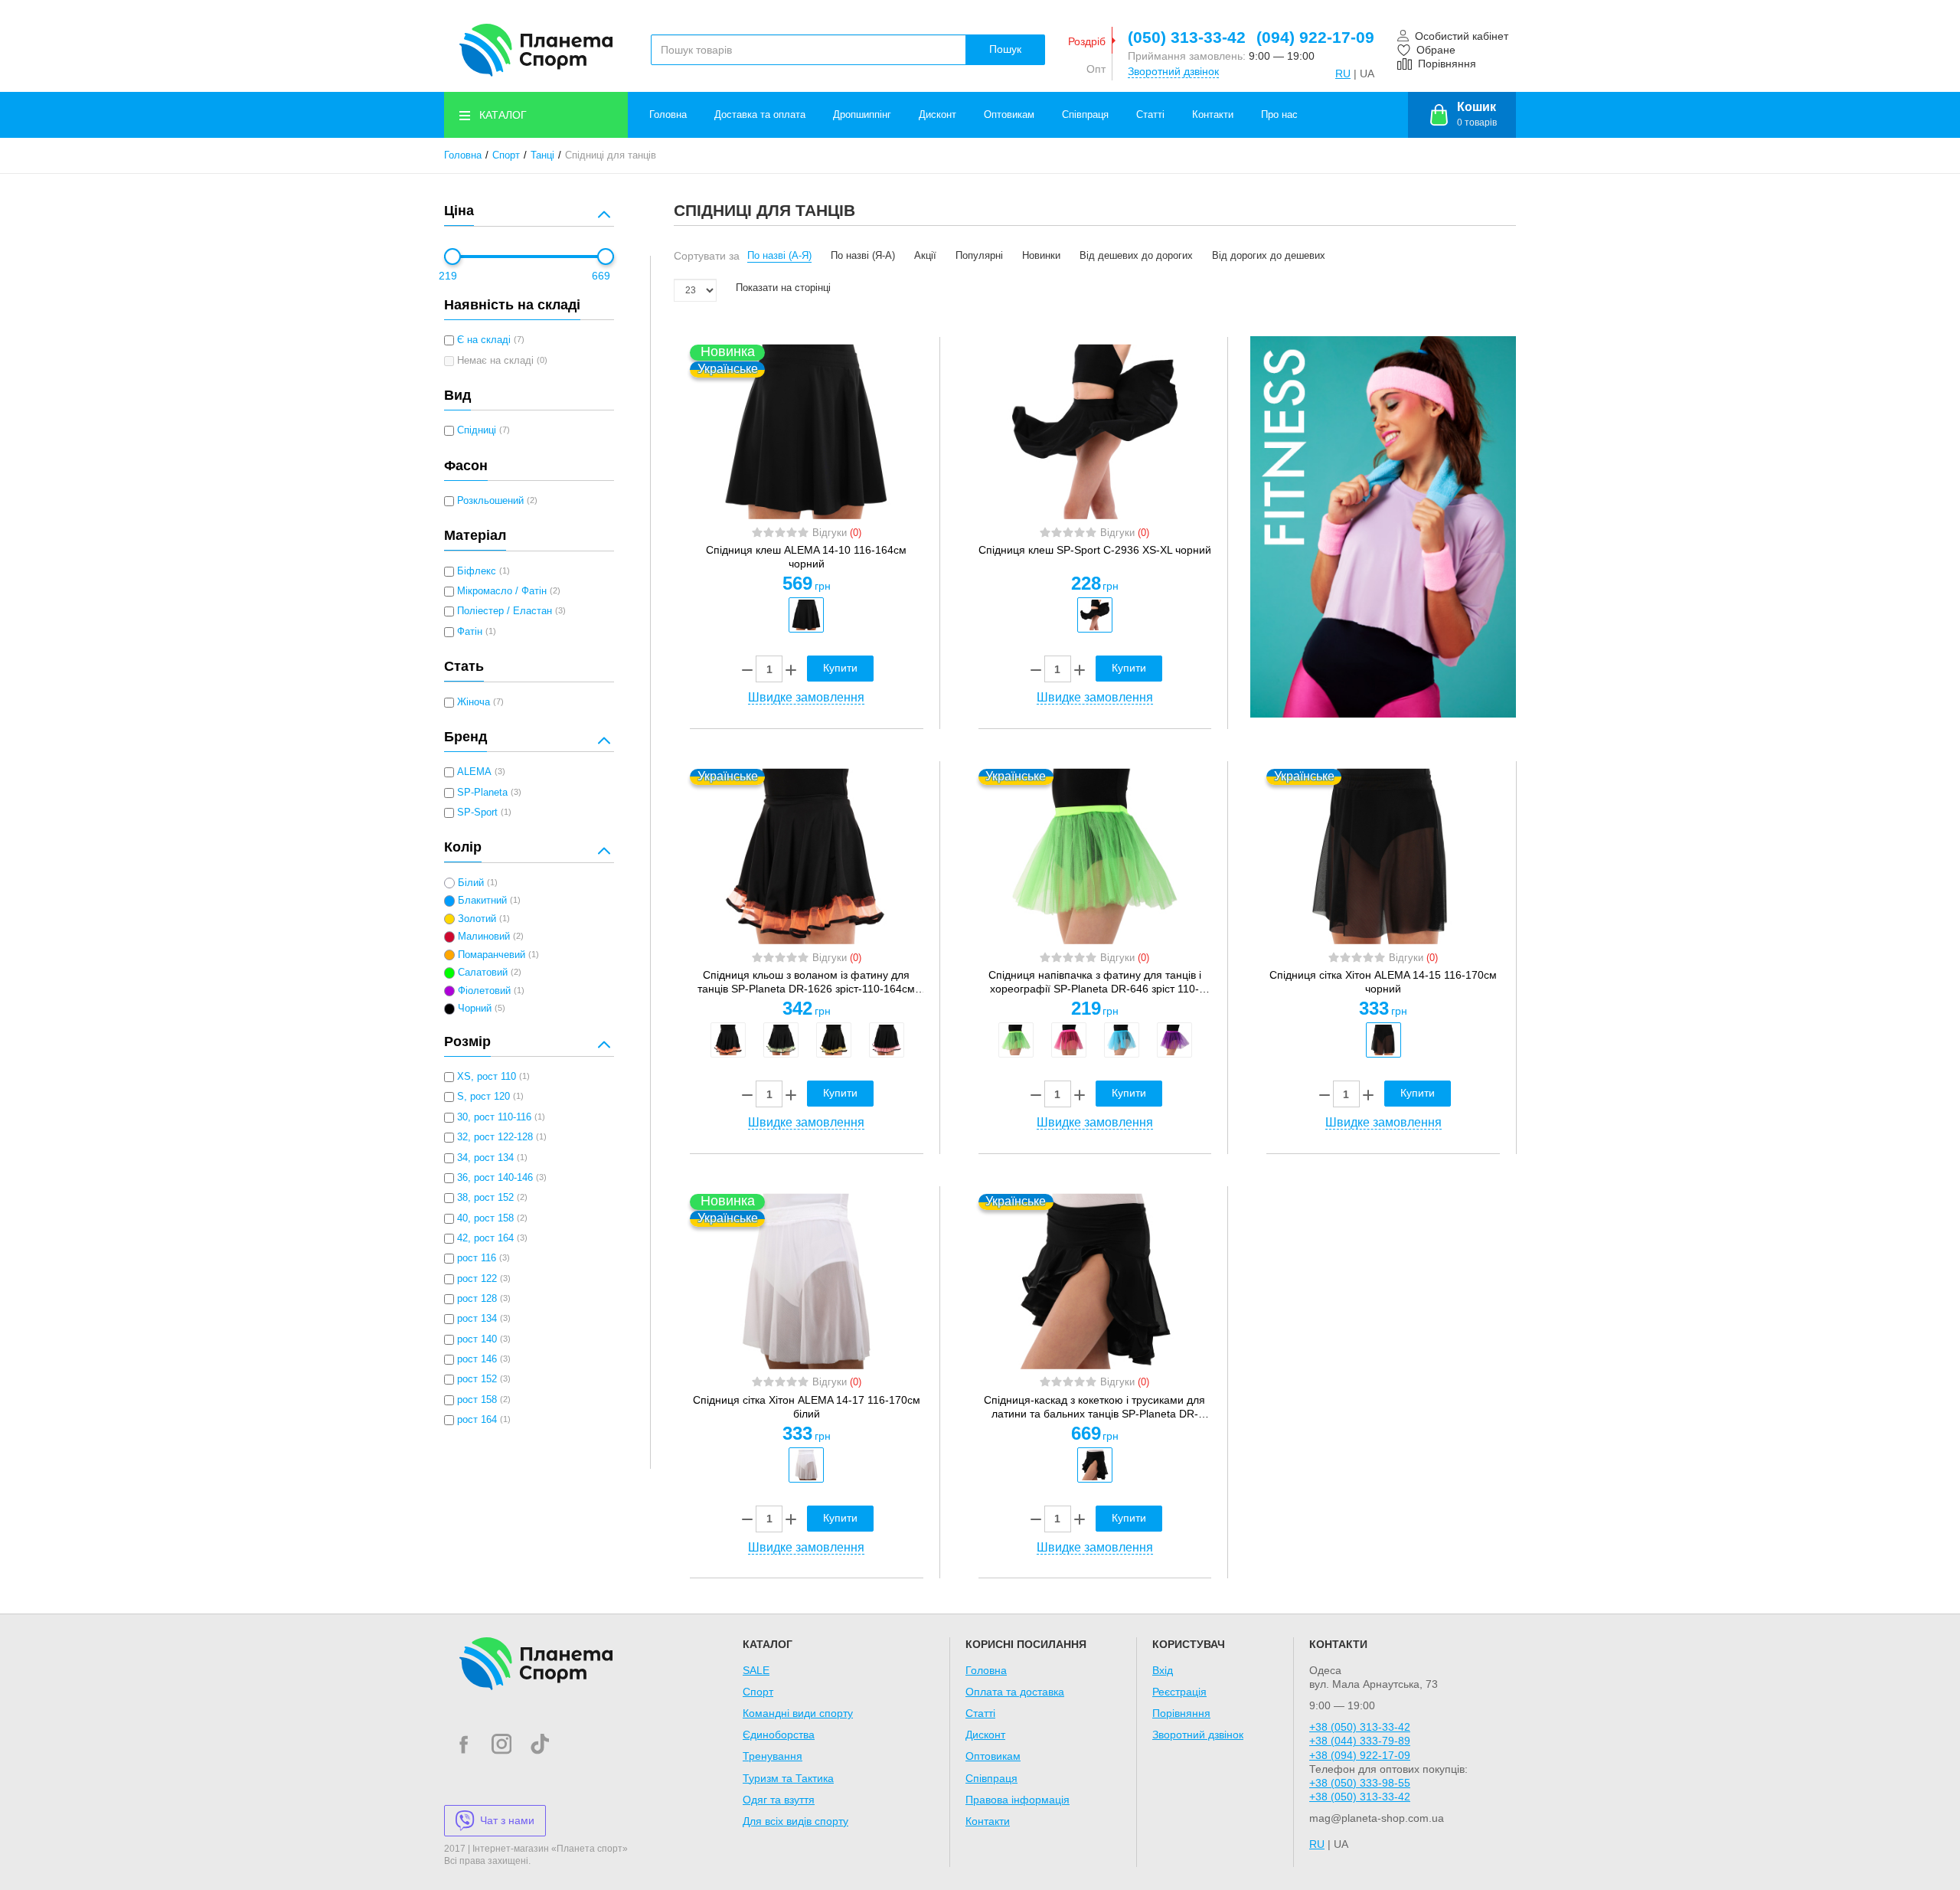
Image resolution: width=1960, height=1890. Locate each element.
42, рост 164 (485, 1238)
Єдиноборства (779, 1735)
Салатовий (483, 973)
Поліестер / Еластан (505, 611)
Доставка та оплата (760, 115)
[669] (606, 257)
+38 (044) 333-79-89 (1360, 1741)
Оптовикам (1009, 115)
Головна (668, 115)
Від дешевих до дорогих (1136, 256)
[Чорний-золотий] (834, 1040)
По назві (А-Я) (779, 256)
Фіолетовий (484, 991)
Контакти (1213, 115)
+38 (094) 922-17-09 (1360, 1755)
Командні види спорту (798, 1713)
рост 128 (477, 1299)
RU (1343, 74)
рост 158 (477, 1400)
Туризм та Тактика (788, 1778)
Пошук (1005, 49)
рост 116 (477, 1258)
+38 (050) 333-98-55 (1360, 1783)
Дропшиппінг (862, 115)
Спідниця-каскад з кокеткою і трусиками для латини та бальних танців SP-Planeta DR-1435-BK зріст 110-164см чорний (1094, 1407)
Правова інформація (1018, 1800)
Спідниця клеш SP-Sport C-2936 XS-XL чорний (1095, 550)
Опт (1096, 69)
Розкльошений (490, 501)
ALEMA (474, 772)
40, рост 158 (485, 1218)
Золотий (477, 919)
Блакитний (482, 901)
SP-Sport (477, 813)
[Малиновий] (1069, 1040)
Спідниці (477, 430)
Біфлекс (477, 571)
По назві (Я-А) (863, 256)
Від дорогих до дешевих (1269, 256)
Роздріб (1087, 41)
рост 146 (477, 1359)
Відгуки (837, 533)
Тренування (773, 1756)
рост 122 (477, 1279)
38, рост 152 (485, 1198)
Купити (840, 668)
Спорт (506, 155)
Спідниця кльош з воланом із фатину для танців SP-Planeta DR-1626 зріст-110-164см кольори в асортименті (806, 982)
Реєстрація (1179, 1692)
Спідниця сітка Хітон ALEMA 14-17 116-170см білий (807, 1407)
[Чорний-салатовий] (781, 1040)
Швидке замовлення (806, 697)
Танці (542, 155)
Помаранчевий (492, 955)
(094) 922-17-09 (1315, 37)
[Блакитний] (1122, 1040)
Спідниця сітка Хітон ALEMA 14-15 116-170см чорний (1383, 982)
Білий (471, 883)
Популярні (979, 256)
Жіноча (474, 702)
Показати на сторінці (783, 288)
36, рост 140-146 (495, 1178)
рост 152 (477, 1379)
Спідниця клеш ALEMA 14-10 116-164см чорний (806, 557)
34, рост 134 (485, 1158)
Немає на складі (495, 361)
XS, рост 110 (487, 1077)
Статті (1150, 115)
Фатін (470, 632)
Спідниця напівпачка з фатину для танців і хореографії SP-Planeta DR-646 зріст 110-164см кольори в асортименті (1095, 982)
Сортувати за (707, 256)
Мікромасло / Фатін (502, 591)
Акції (925, 256)
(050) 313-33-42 (1187, 37)
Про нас (1279, 115)
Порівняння (1181, 1713)
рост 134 (477, 1319)
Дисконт (938, 115)
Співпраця (1085, 115)
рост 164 (477, 1420)
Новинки (1041, 256)
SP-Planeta (482, 793)
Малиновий (484, 937)
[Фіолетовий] (1174, 1040)
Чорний (475, 1009)
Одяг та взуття (779, 1800)
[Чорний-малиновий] (887, 1040)
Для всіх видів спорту (795, 1821)
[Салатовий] (1016, 1040)
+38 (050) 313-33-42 (1360, 1727)
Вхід (1163, 1670)
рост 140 (477, 1339)
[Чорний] (806, 615)
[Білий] (806, 1465)
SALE (756, 1670)
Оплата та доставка (1015, 1692)
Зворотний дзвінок (1173, 71)
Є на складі (484, 340)
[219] (452, 257)
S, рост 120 (483, 1097)
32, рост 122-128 (495, 1137)
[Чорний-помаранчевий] (728, 1040)
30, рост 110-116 (494, 1117)
